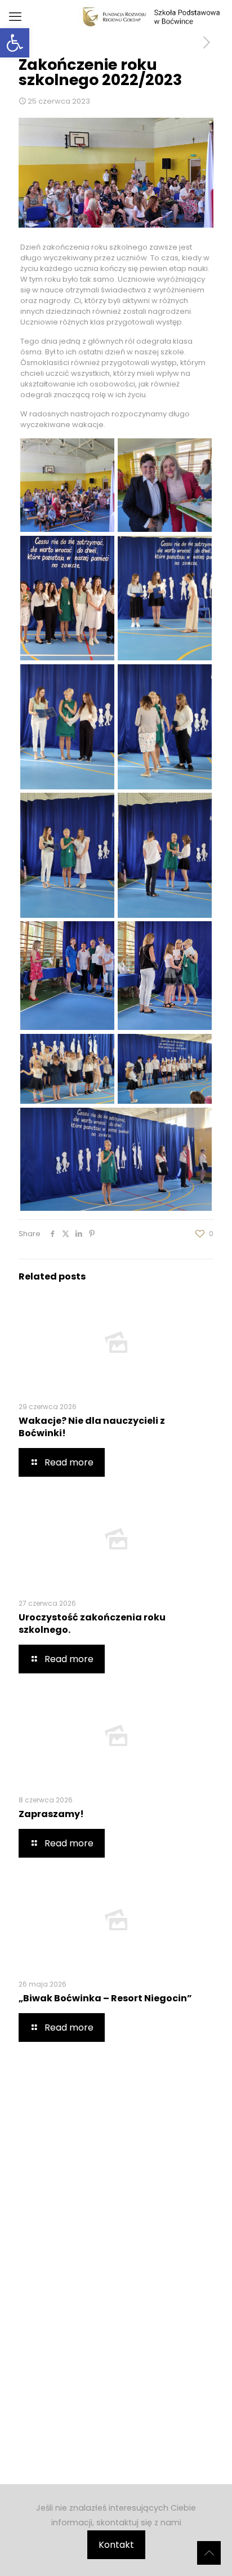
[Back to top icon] (209, 2553)
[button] (15, 43)
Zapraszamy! (51, 1814)
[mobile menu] (15, 17)
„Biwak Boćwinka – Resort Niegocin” (105, 1998)
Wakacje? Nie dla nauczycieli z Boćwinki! (92, 1427)
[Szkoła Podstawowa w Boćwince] (151, 17)
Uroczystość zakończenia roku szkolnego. (92, 1624)
